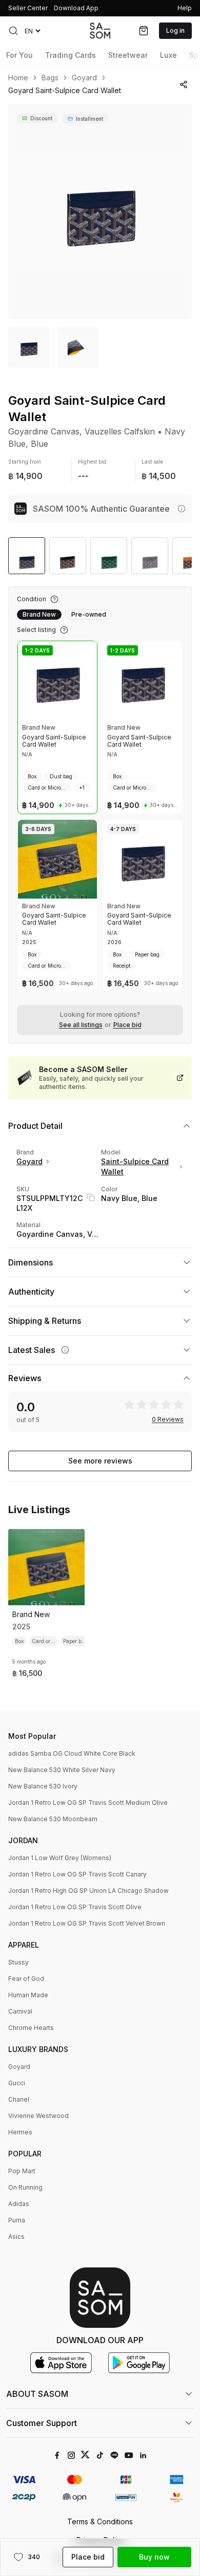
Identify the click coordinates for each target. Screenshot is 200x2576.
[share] (184, 84)
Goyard (84, 78)
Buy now (154, 2557)
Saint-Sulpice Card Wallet (135, 1166)
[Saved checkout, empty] (144, 31)
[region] (100, 211)
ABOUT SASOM (37, 2394)
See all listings (81, 1025)
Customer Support (42, 2423)
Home (18, 78)
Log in (175, 30)
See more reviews (100, 1461)
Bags (50, 78)
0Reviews (168, 1420)
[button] (13, 31)
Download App (76, 8)
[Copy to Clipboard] (91, 1197)
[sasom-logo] (100, 30)
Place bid (127, 1025)
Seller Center (28, 8)
